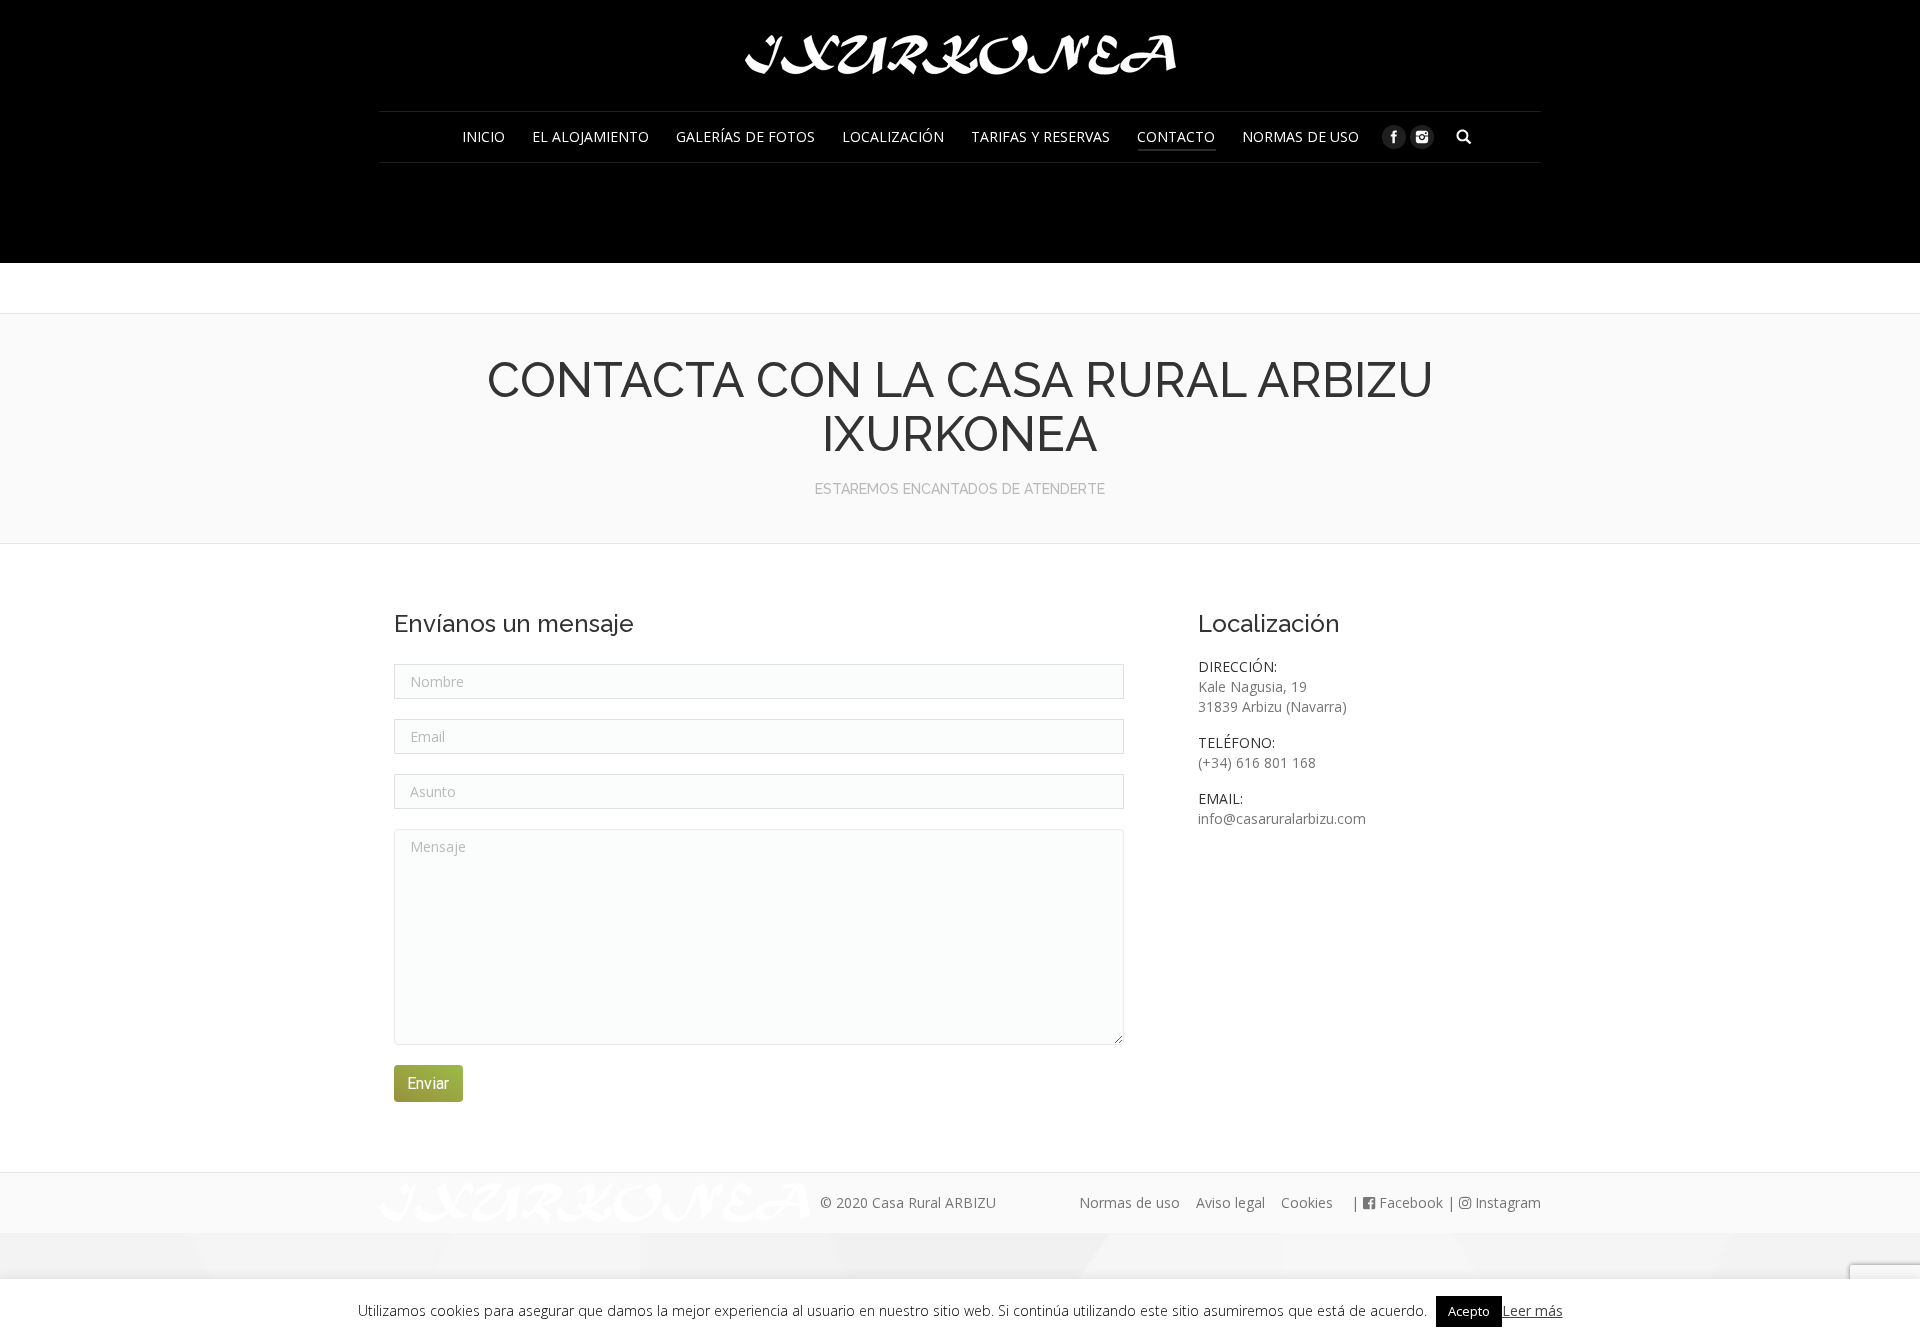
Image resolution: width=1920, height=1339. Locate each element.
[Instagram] (1422, 137)
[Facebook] (1394, 137)
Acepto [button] (1469, 1311)
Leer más (1532, 1310)
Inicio (794, 210)
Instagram (1506, 1202)
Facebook (1409, 1202)
